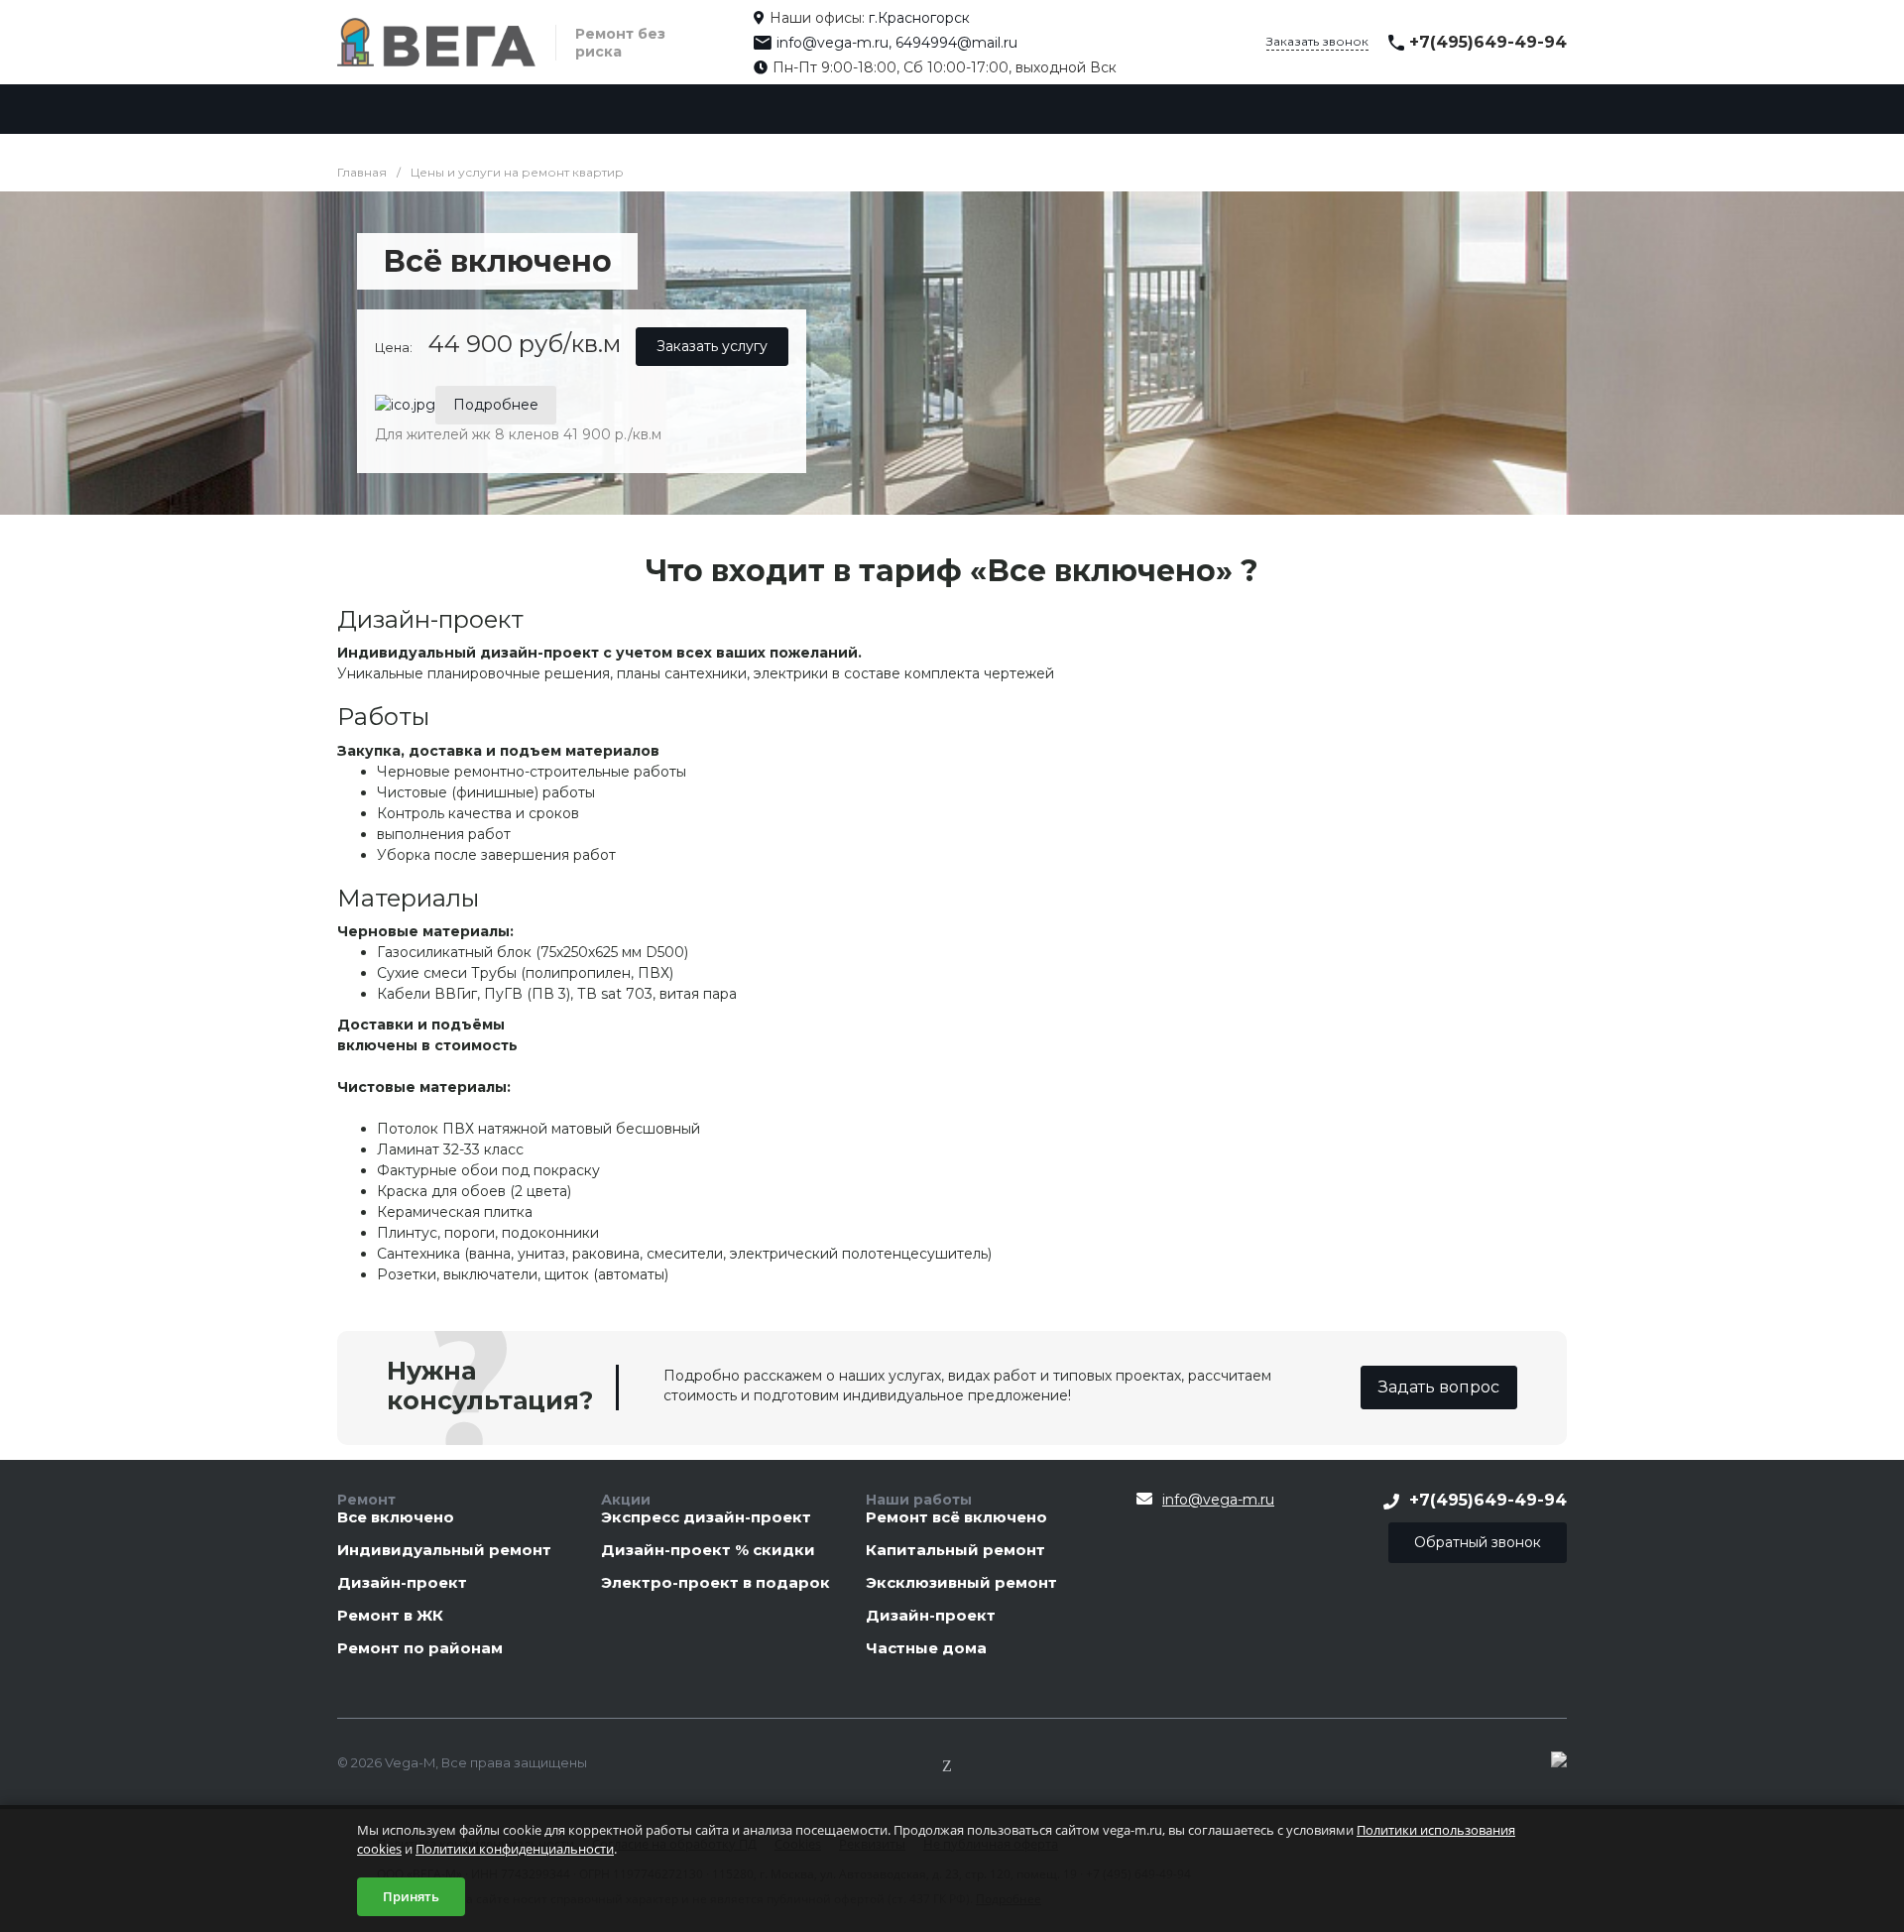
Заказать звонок (1317, 41)
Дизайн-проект (402, 1583)
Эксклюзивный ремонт (961, 1583)
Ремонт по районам (420, 1649)
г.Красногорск (919, 18)
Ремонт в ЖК (390, 1616)
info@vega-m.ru (1218, 1500)
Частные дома (926, 1649)
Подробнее (496, 405)
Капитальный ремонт (955, 1551)
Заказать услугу (712, 346)
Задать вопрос (1439, 1387)
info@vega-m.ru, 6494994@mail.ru (897, 43)
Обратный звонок (1478, 1542)
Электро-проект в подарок (715, 1583)
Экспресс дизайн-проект (706, 1518)
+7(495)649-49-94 (1488, 42)
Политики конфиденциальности (515, 1849)
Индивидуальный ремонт (444, 1551)
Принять (411, 1896)
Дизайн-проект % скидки (708, 1551)
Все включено (396, 1518)
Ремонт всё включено (956, 1518)
